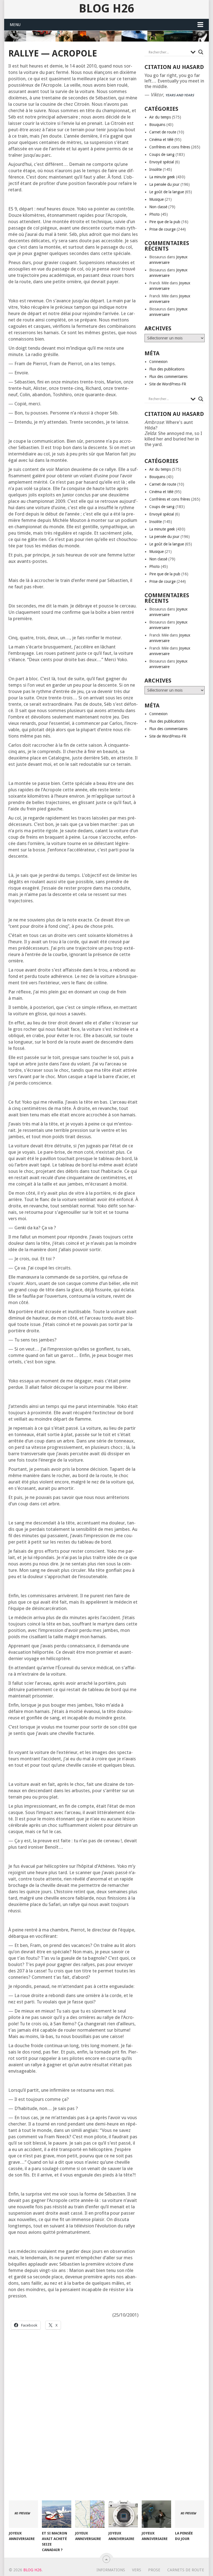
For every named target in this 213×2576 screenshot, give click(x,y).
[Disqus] (73, 2420)
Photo (154, 214)
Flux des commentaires (168, 377)
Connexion (158, 362)
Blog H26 (106, 9)
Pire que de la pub (165, 222)
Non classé (158, 207)
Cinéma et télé (161, 140)
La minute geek (162, 177)
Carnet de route (163, 132)
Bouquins (157, 125)
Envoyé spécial (162, 162)
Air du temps (160, 117)
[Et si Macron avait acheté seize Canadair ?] (57, 2514)
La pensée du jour (164, 184)
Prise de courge (162, 229)
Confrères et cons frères (170, 147)
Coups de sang (162, 154)
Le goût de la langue (167, 192)
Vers (137, 2570)
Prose (154, 2570)
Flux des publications (167, 369)
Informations (111, 2570)
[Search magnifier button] (201, 52)
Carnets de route (186, 2570)
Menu (15, 25)
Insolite (155, 169)
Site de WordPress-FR (168, 384)
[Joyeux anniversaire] (24, 2514)
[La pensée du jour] (190, 2514)
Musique (156, 199)
